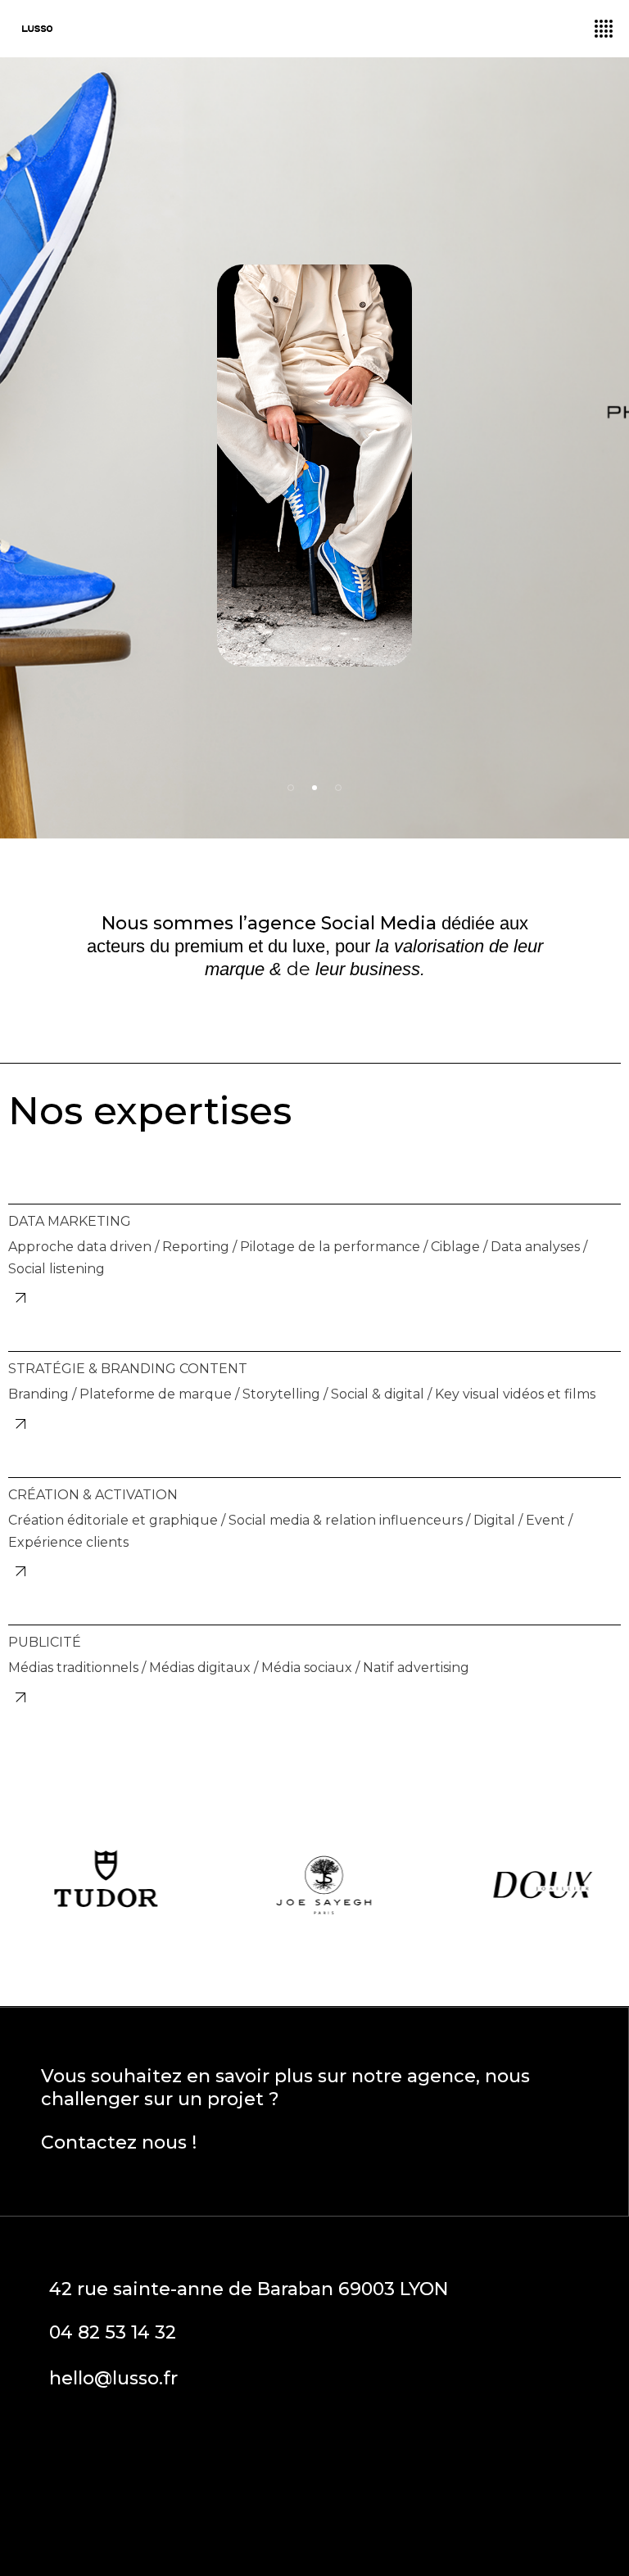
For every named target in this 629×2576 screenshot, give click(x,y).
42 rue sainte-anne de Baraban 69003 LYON (249, 2289)
